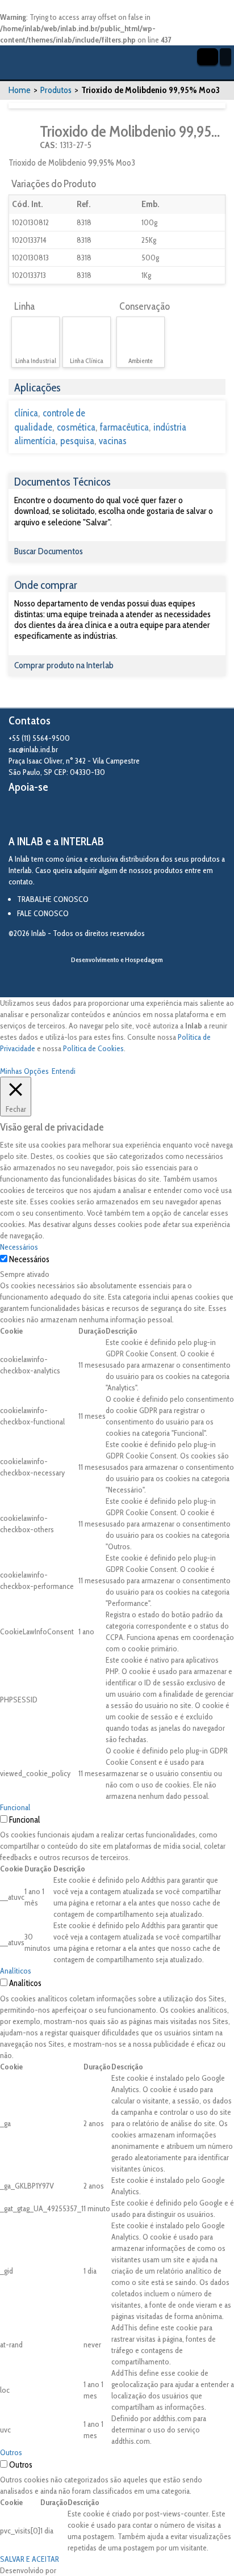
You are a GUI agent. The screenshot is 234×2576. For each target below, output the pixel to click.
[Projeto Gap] (71, 815)
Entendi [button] (64, 1071)
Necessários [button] (19, 1247)
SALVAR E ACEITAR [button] (30, 2559)
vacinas (113, 441)
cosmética (76, 427)
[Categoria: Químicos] (23, 137)
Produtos (56, 90)
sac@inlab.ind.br (33, 749)
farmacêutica (124, 427)
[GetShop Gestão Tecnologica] (117, 979)
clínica (26, 413)
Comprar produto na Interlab (64, 665)
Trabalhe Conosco (53, 899)
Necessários (29, 1259)
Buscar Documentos (49, 551)
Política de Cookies (93, 1048)
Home (20, 90)
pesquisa (77, 441)
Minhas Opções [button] (24, 1071)
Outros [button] (11, 2452)
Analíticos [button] (16, 1971)
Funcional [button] (15, 1807)
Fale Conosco (43, 913)
